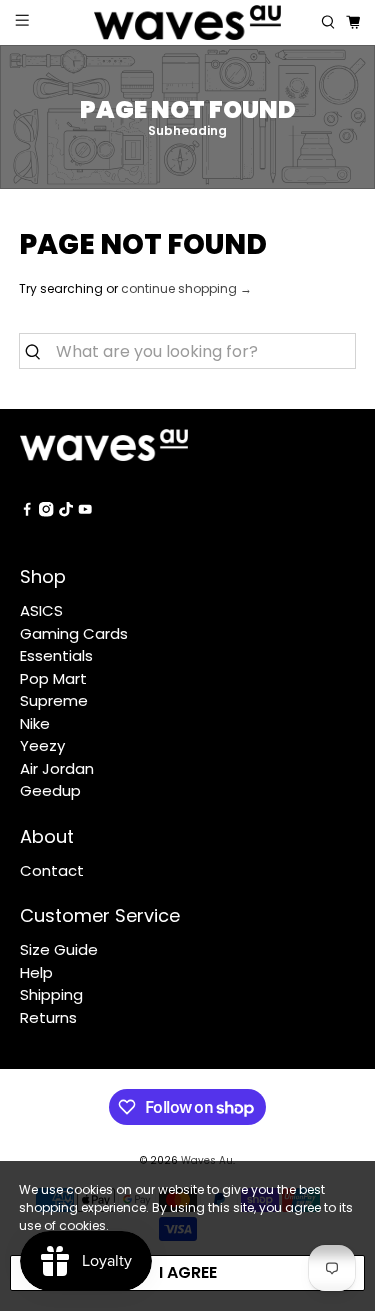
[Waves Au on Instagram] (46, 511)
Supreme (54, 700)
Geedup (50, 790)
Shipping (51, 994)
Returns (48, 1017)
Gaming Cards (74, 633)
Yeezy (42, 745)
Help (36, 972)
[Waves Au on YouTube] (85, 511)
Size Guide (59, 949)
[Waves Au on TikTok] (66, 511)
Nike (35, 723)
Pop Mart (53, 678)
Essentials (56, 655)
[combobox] (187, 351)
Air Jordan (57, 768)
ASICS (41, 610)
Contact (52, 870)
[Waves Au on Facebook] (27, 511)
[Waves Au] (188, 22)
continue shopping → (186, 288)
